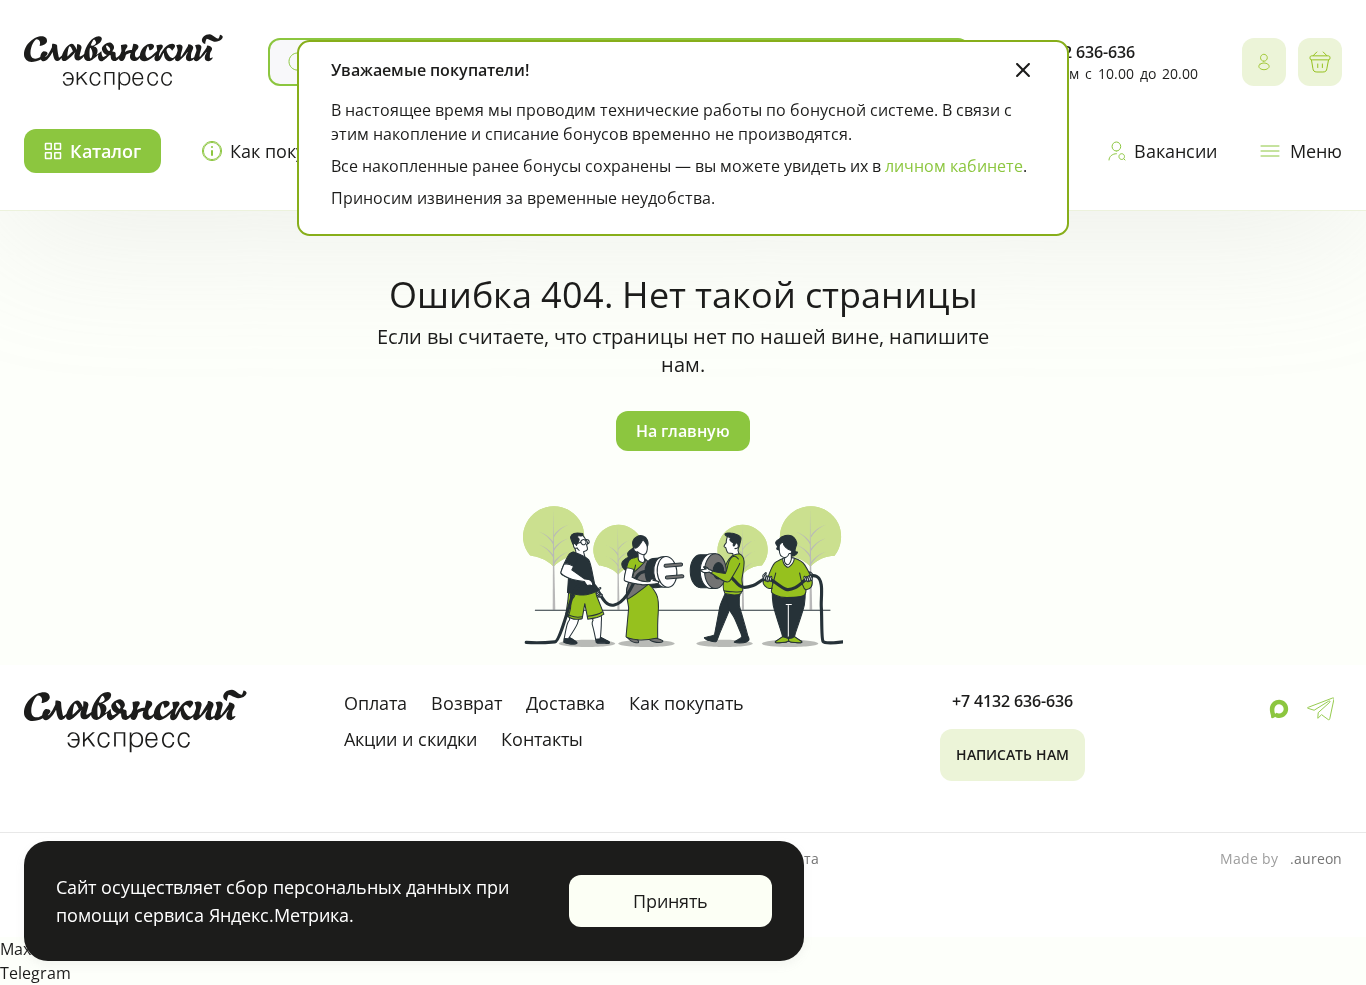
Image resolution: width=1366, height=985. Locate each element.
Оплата (375, 703)
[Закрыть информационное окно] (1023, 70)
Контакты (542, 739)
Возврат (466, 703)
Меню (1316, 151)
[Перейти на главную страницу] (124, 62)
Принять (670, 901)
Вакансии (1175, 151)
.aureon (1316, 858)
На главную (683, 431)
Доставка (565, 703)
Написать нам (1012, 754)
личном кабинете (954, 166)
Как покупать (686, 703)
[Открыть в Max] (1279, 709)
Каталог (105, 151)
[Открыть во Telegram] (1320, 709)
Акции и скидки (410, 739)
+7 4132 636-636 (1012, 701)
